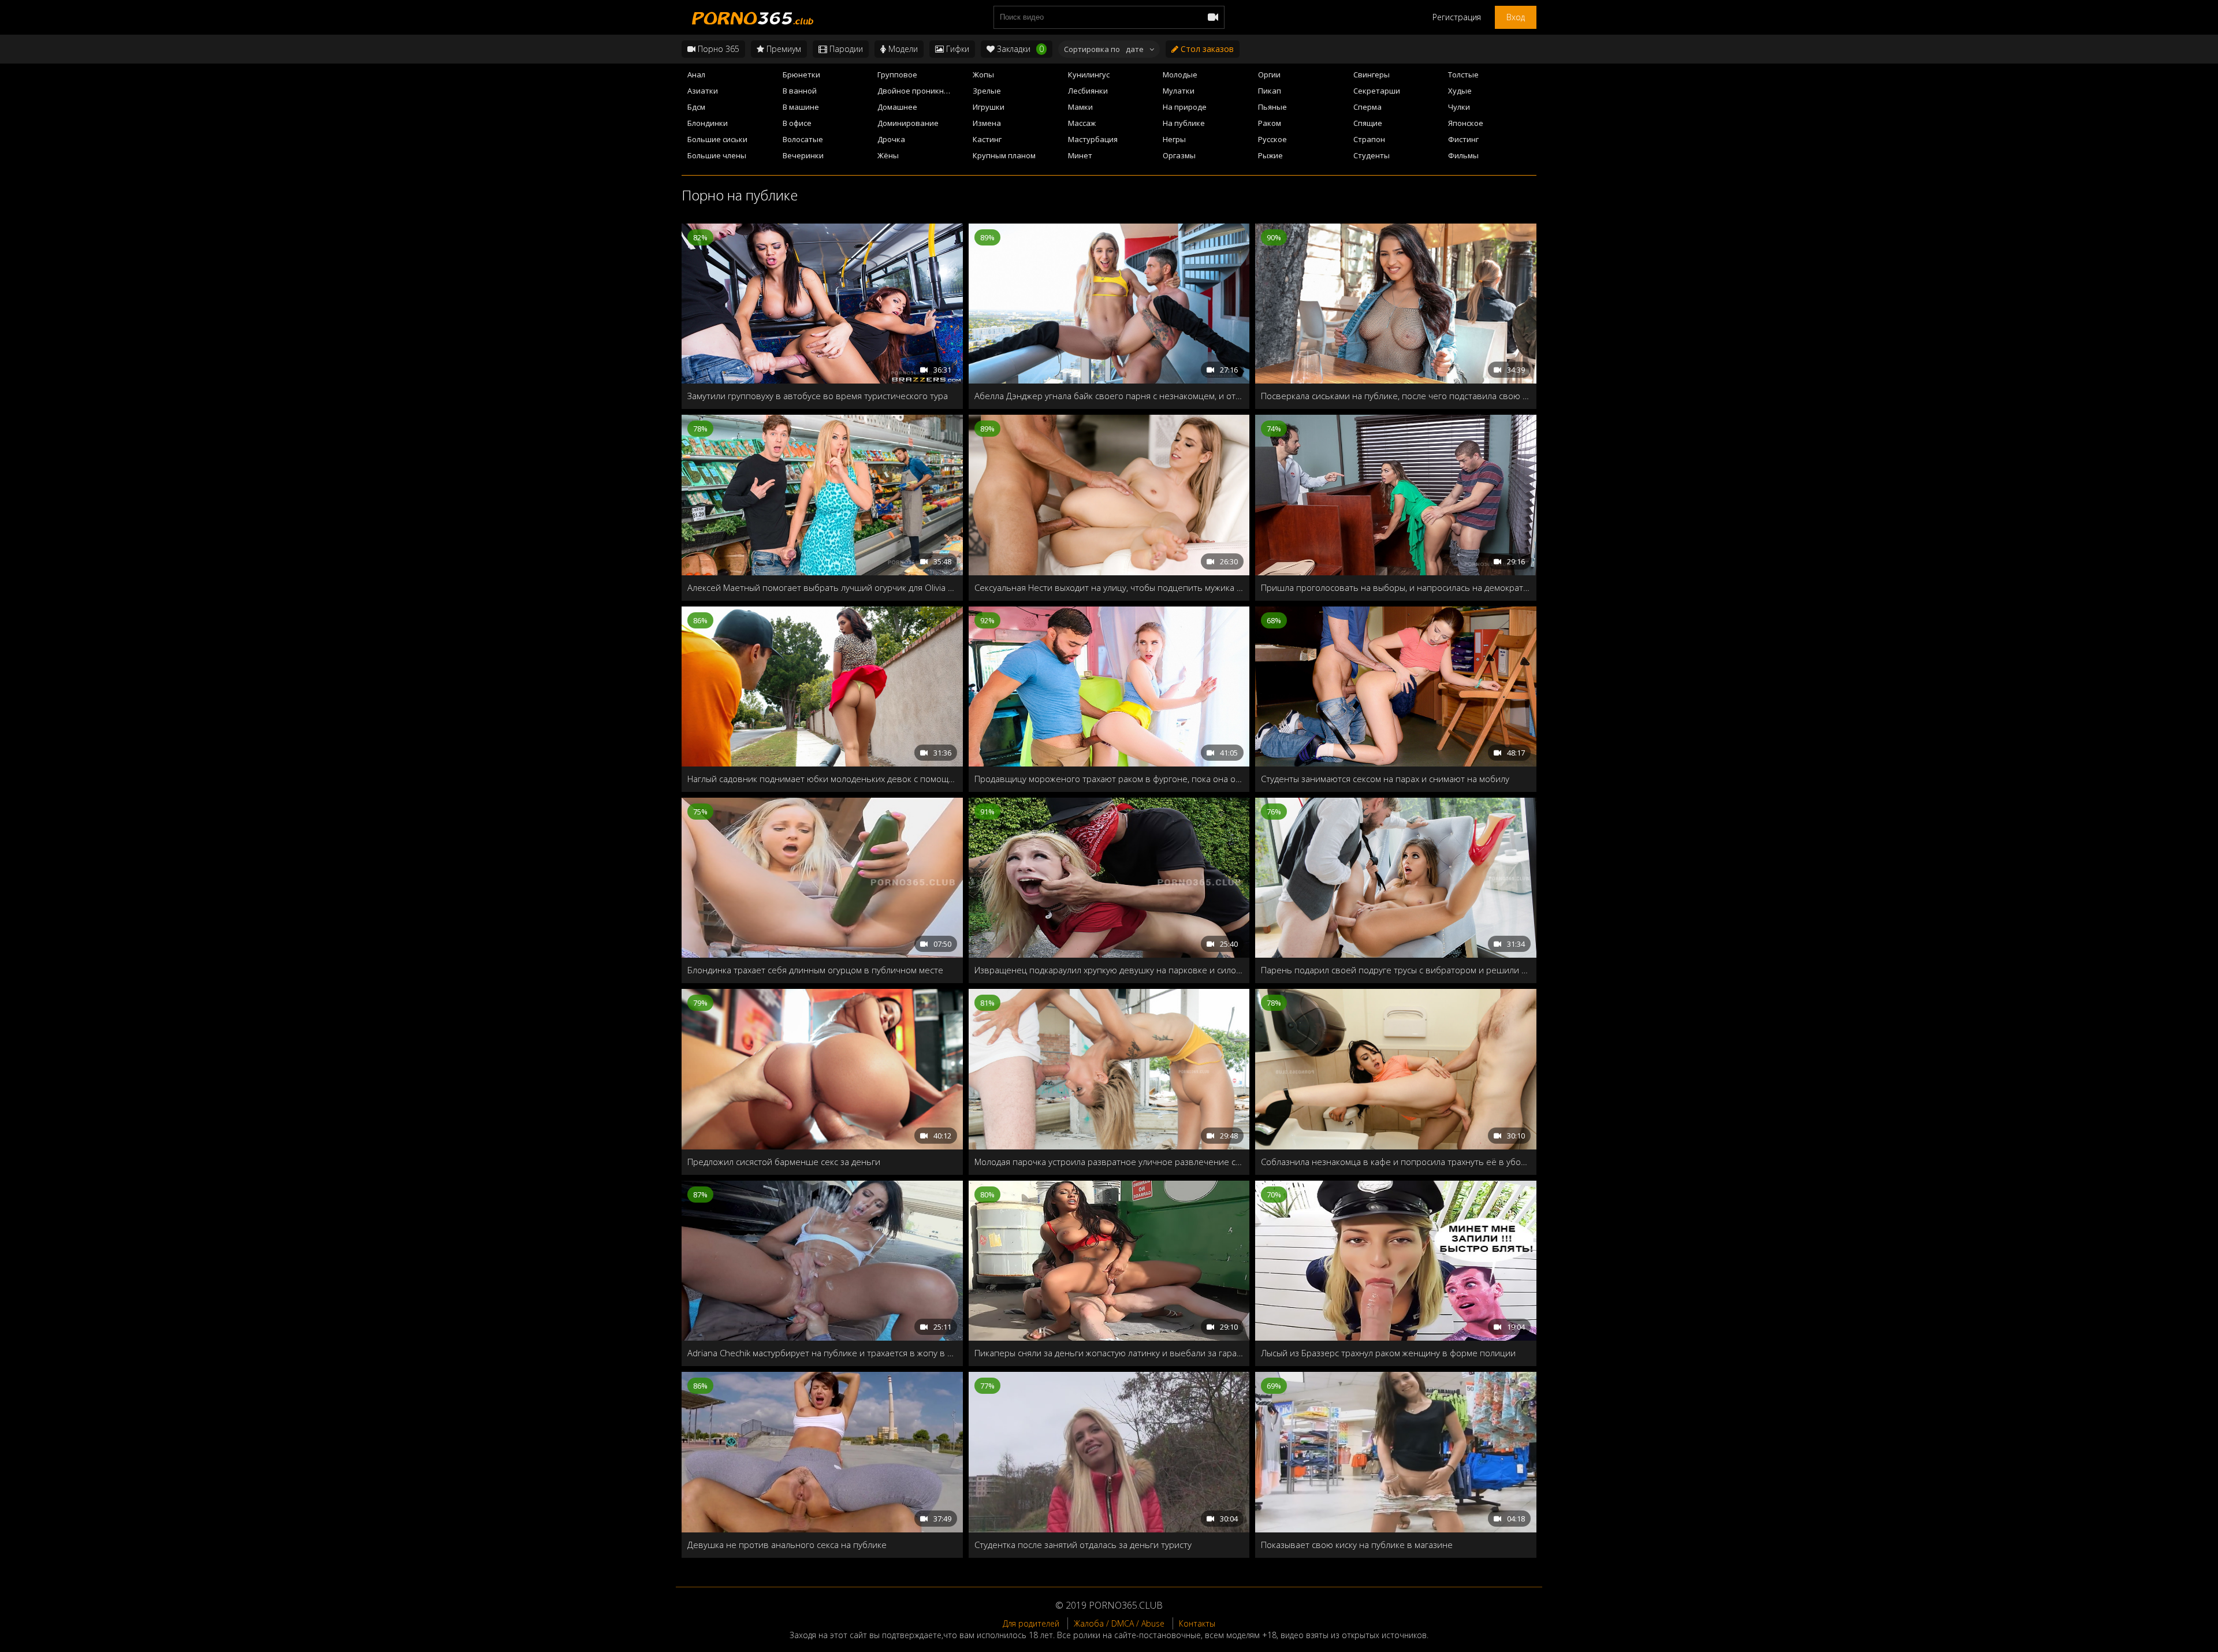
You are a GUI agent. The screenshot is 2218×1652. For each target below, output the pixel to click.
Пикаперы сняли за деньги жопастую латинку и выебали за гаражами (1109, 1353)
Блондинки (708, 123)
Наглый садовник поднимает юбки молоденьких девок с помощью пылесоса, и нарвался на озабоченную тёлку (822, 779)
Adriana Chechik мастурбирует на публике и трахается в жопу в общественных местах (822, 1353)
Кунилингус (1089, 75)
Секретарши (1377, 91)
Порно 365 (717, 49)
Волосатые (803, 139)
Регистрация (1457, 17)
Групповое (897, 75)
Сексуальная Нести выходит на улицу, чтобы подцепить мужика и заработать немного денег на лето (1109, 587)
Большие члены (717, 155)
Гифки (957, 49)
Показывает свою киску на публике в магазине (1357, 1545)
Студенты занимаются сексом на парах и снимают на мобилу (1385, 779)
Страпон (1369, 139)
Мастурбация (1093, 139)
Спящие (1368, 123)
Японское (1466, 123)
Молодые (1180, 75)
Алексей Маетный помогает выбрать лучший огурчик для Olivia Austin (822, 587)
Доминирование (908, 123)
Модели (902, 49)
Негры (1174, 139)
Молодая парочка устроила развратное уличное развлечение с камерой (1109, 1162)
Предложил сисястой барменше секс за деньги (784, 1162)
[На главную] (751, 17)
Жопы (983, 75)
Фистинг (1463, 139)
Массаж (1082, 123)
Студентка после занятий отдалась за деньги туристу (1083, 1545)
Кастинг (987, 139)
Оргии (1269, 75)
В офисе (797, 123)
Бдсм (696, 107)
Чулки (1459, 107)
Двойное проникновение (922, 91)
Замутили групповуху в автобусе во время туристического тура (818, 396)
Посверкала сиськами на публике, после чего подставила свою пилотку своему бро (1396, 396)
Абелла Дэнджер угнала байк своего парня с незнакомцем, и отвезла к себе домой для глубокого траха (1109, 396)
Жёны (888, 155)
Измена (987, 123)
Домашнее (897, 107)
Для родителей (1031, 1623)
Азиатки (703, 91)
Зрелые (987, 91)
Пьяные (1272, 107)
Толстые (1463, 75)
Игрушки (989, 107)
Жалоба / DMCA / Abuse (1119, 1623)
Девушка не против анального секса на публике (787, 1545)
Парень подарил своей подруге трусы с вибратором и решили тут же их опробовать (1396, 970)
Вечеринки (803, 155)
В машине (801, 107)
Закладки (1019, 49)
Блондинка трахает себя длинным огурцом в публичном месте (815, 970)
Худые (1460, 91)
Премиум (783, 49)
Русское (1272, 139)
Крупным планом (1004, 155)
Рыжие (1270, 155)
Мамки (1080, 107)
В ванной (800, 91)
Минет (1080, 155)
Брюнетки (801, 75)
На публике (1184, 123)
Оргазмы (1179, 155)
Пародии (845, 49)
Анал (696, 75)
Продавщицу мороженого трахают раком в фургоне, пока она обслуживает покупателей (1109, 779)
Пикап (1270, 91)
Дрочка (891, 139)
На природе (1185, 107)
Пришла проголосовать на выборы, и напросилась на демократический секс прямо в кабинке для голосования (1396, 587)
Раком (1270, 123)
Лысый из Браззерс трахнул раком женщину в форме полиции (1388, 1353)
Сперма (1367, 107)
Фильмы (1463, 155)
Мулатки (1179, 91)
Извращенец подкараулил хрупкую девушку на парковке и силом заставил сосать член (1109, 970)
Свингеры (1372, 75)
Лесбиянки (1088, 91)
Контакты (1197, 1623)
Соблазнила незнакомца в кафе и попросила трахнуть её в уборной (1396, 1162)
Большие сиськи (717, 139)
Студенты (1372, 155)
